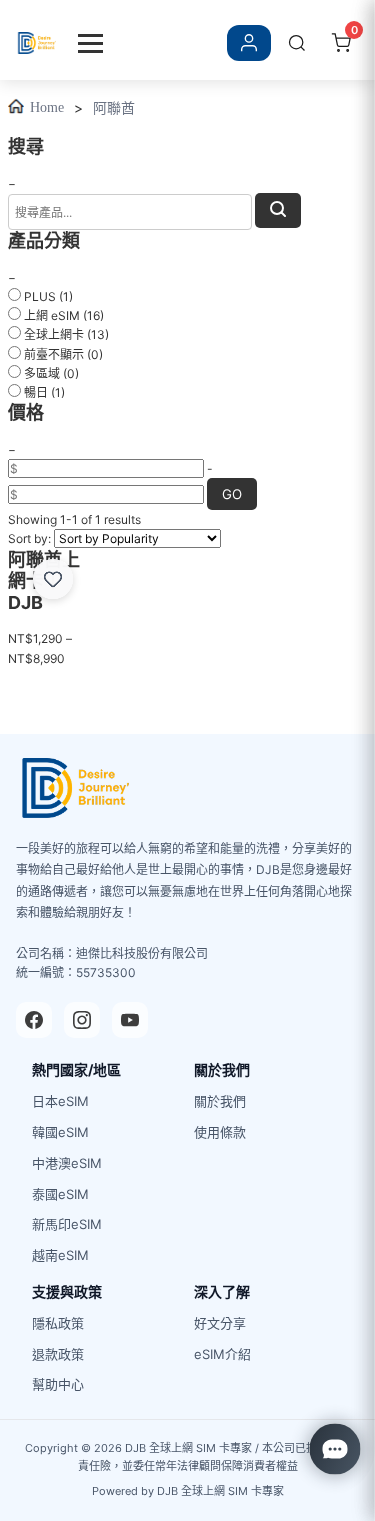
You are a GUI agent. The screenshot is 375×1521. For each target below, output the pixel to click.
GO (232, 494)
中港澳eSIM (67, 1163)
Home (47, 107)
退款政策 (58, 1354)
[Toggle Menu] (90, 43)
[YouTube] (130, 1020)
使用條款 (220, 1132)
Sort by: (29, 538)
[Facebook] (34, 1020)
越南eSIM (60, 1255)
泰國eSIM (60, 1194)
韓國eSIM (60, 1132)
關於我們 (220, 1101)
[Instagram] (82, 1020)
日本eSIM (60, 1101)
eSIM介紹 (222, 1354)
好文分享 (220, 1323)
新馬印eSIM (67, 1224)
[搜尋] (297, 43)
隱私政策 (58, 1323)
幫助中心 (58, 1384)
